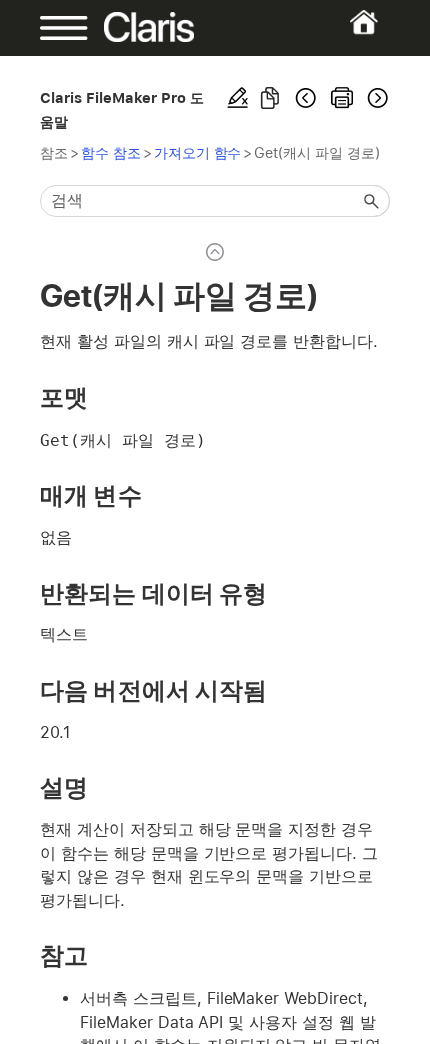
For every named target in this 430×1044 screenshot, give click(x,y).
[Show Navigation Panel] (56, 28)
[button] (372, 201)
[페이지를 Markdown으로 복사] (270, 98)
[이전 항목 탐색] (306, 98)
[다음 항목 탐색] (376, 98)
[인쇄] (342, 98)
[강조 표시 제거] (238, 98)
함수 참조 (111, 152)
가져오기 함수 (198, 152)
